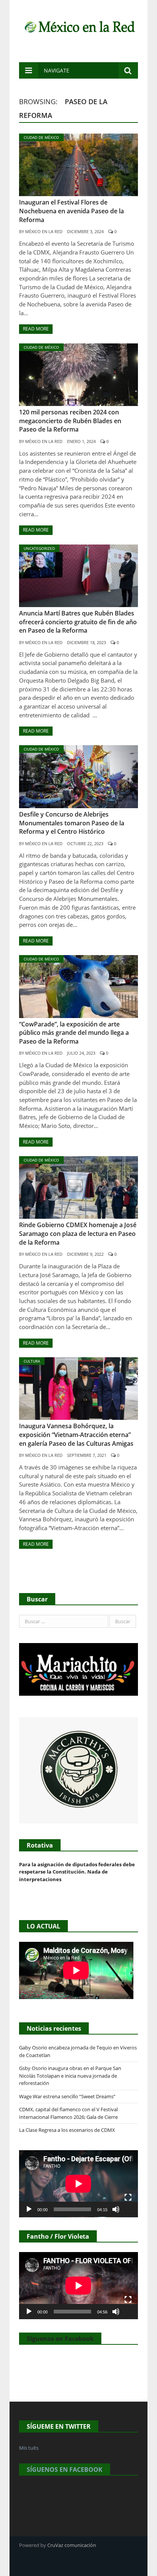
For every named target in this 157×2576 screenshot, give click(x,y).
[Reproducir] (29, 2209)
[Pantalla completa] (128, 2197)
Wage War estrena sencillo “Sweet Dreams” (67, 2096)
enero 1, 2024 (81, 441)
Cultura (32, 1361)
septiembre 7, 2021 (87, 1455)
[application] (78, 2184)
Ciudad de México (41, 137)
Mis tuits (29, 2448)
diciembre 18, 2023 (87, 642)
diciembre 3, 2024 (85, 231)
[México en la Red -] (78, 26)
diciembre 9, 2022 (85, 1254)
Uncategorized (39, 548)
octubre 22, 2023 (85, 843)
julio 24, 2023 (81, 1053)
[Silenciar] (116, 2209)
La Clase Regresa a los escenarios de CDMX (68, 2130)
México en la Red (44, 231)
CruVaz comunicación (72, 2545)
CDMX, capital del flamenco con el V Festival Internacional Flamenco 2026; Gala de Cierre (68, 2113)
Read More (36, 329)
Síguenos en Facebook (60, 2339)
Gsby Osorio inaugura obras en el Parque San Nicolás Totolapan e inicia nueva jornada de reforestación (70, 2076)
